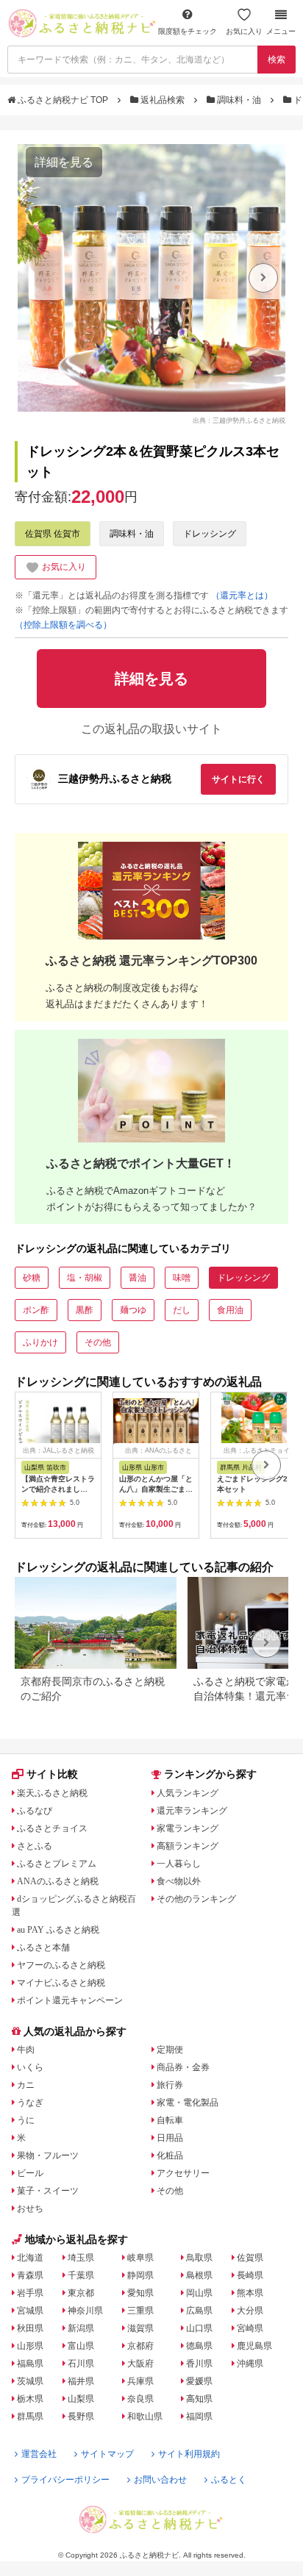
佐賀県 (250, 2258)
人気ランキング (188, 1793)
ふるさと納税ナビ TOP (63, 100)
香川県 (199, 2364)
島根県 (199, 2275)
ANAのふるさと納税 (58, 1881)
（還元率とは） (242, 595)
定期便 (170, 2050)
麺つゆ (133, 1310)
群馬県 (30, 2416)
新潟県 (81, 2328)
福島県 (30, 2364)
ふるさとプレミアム (57, 1864)
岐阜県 (140, 2258)
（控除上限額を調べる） (63, 625)
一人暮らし (179, 1864)
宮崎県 (250, 2328)
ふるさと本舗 (43, 1947)
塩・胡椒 (85, 1278)
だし (182, 1310)
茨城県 (30, 2381)
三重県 (140, 2311)
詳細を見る (64, 162)
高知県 (199, 2399)
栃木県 (30, 2399)
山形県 (30, 2346)
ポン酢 (36, 1310)
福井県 (81, 2381)
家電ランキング (188, 1828)
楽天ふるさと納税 (52, 1793)
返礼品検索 (163, 100)
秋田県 (30, 2328)
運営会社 (39, 2454)
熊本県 (250, 2293)
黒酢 (85, 1310)
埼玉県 (81, 2258)
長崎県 (250, 2275)
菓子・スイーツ (48, 2191)
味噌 (182, 1278)
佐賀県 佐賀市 (53, 534)
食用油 (230, 1310)
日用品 (170, 2138)
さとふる (35, 1846)
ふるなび (35, 1811)
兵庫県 (140, 2381)
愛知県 (140, 2293)
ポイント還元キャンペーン (70, 2000)
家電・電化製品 (188, 2103)
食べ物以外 (179, 1881)
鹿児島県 (254, 2346)
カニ (26, 2085)
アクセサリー (183, 2173)
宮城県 (30, 2311)
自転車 (170, 2120)
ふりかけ (40, 1342)
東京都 (81, 2293)
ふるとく (229, 2480)
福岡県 (199, 2416)
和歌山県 (145, 2416)
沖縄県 (250, 2364)
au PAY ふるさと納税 (58, 1930)
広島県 (199, 2311)
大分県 (250, 2311)
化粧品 (170, 2155)
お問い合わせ (160, 2480)
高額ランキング (188, 1846)
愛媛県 (199, 2381)
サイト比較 (52, 1774)
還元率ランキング (192, 1811)
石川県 (81, 2364)
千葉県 (81, 2275)
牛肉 (26, 2050)
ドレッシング (210, 534)
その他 (98, 1342)
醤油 (138, 1278)
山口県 (199, 2328)
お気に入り (244, 31)
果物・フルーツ (48, 2155)
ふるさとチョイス (52, 1828)
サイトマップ (107, 2454)
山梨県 (81, 2399)
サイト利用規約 (189, 2454)
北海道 (30, 2258)
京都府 (140, 2346)
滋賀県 (140, 2328)
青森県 (30, 2275)
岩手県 (30, 2293)
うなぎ (30, 2103)
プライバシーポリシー (65, 2480)
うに (26, 2120)
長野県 (81, 2416)
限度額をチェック (188, 31)
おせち (30, 2208)
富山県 (81, 2346)
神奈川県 (85, 2311)
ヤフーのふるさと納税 (61, 1965)
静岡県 (140, 2275)
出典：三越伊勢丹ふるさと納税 (239, 420)
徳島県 (199, 2346)
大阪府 (140, 2364)
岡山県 (199, 2293)
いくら (30, 2067)
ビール (30, 2173)
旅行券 (170, 2085)
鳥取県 (199, 2258)
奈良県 (140, 2399)
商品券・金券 (183, 2067)
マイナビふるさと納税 (61, 1983)
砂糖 (32, 1278)
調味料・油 (239, 100)
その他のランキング (196, 1899)
